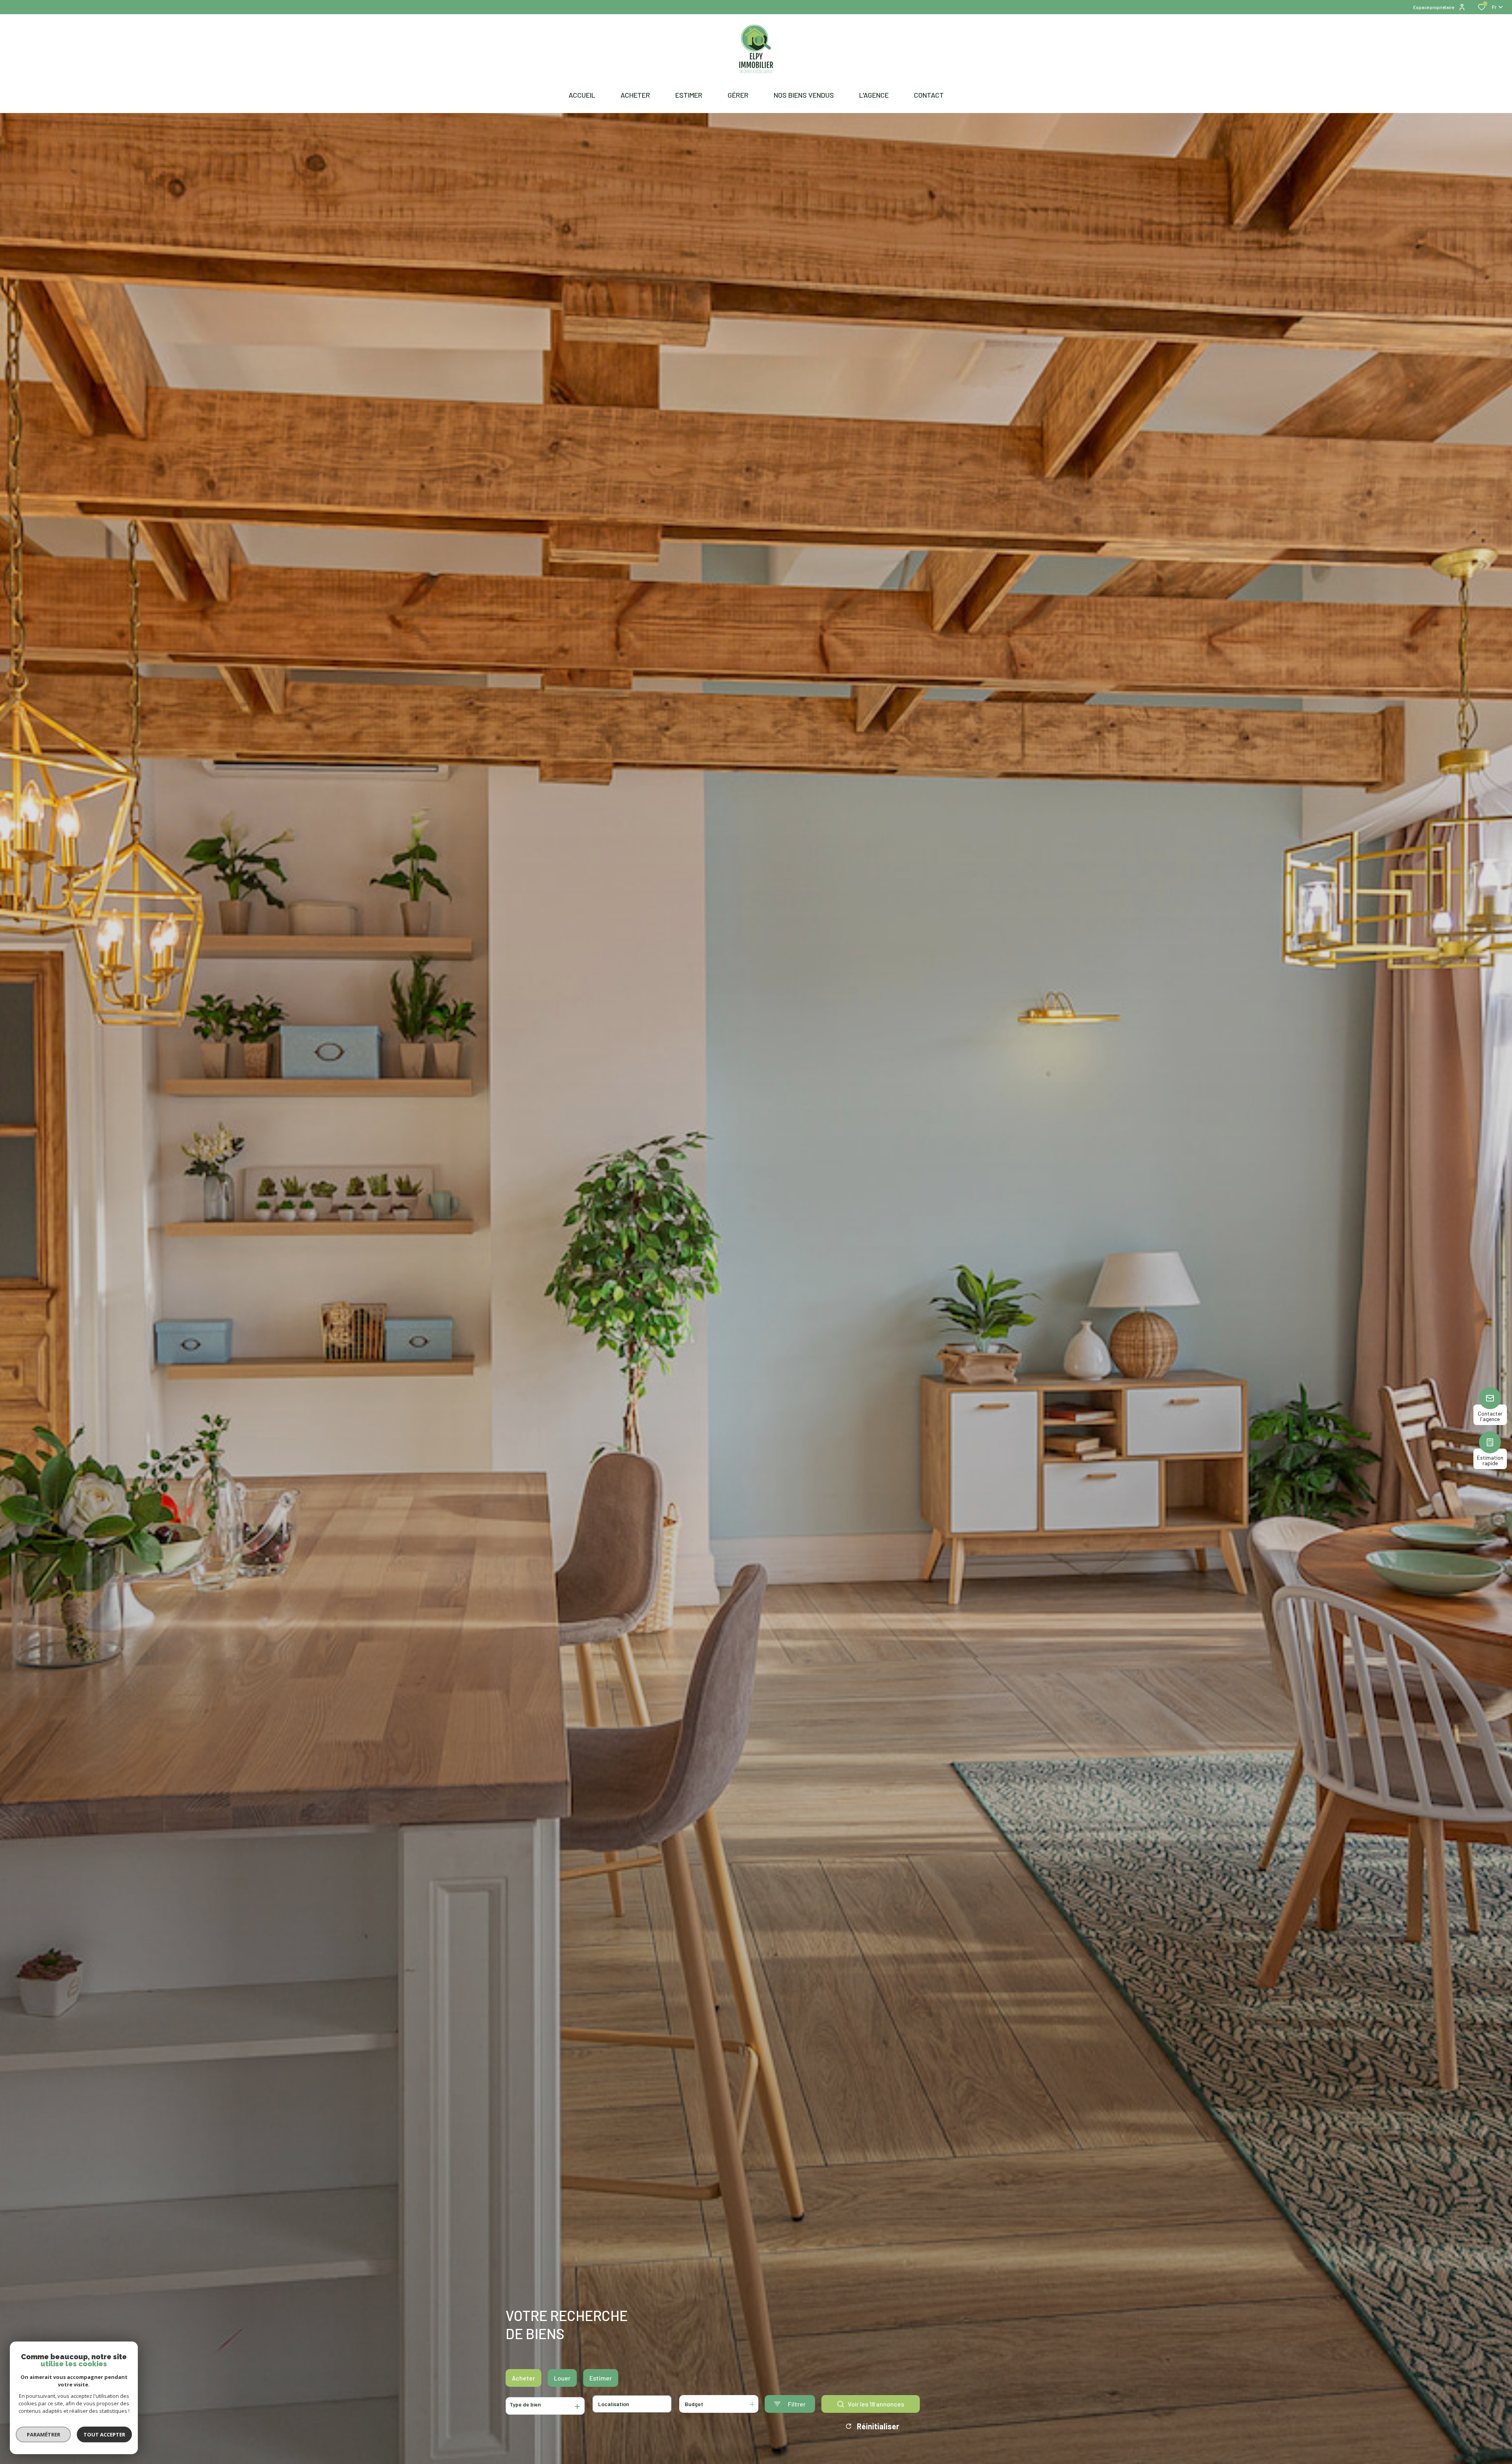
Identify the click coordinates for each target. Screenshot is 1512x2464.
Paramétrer (44, 2434)
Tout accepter (104, 2434)
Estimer (601, 2378)
